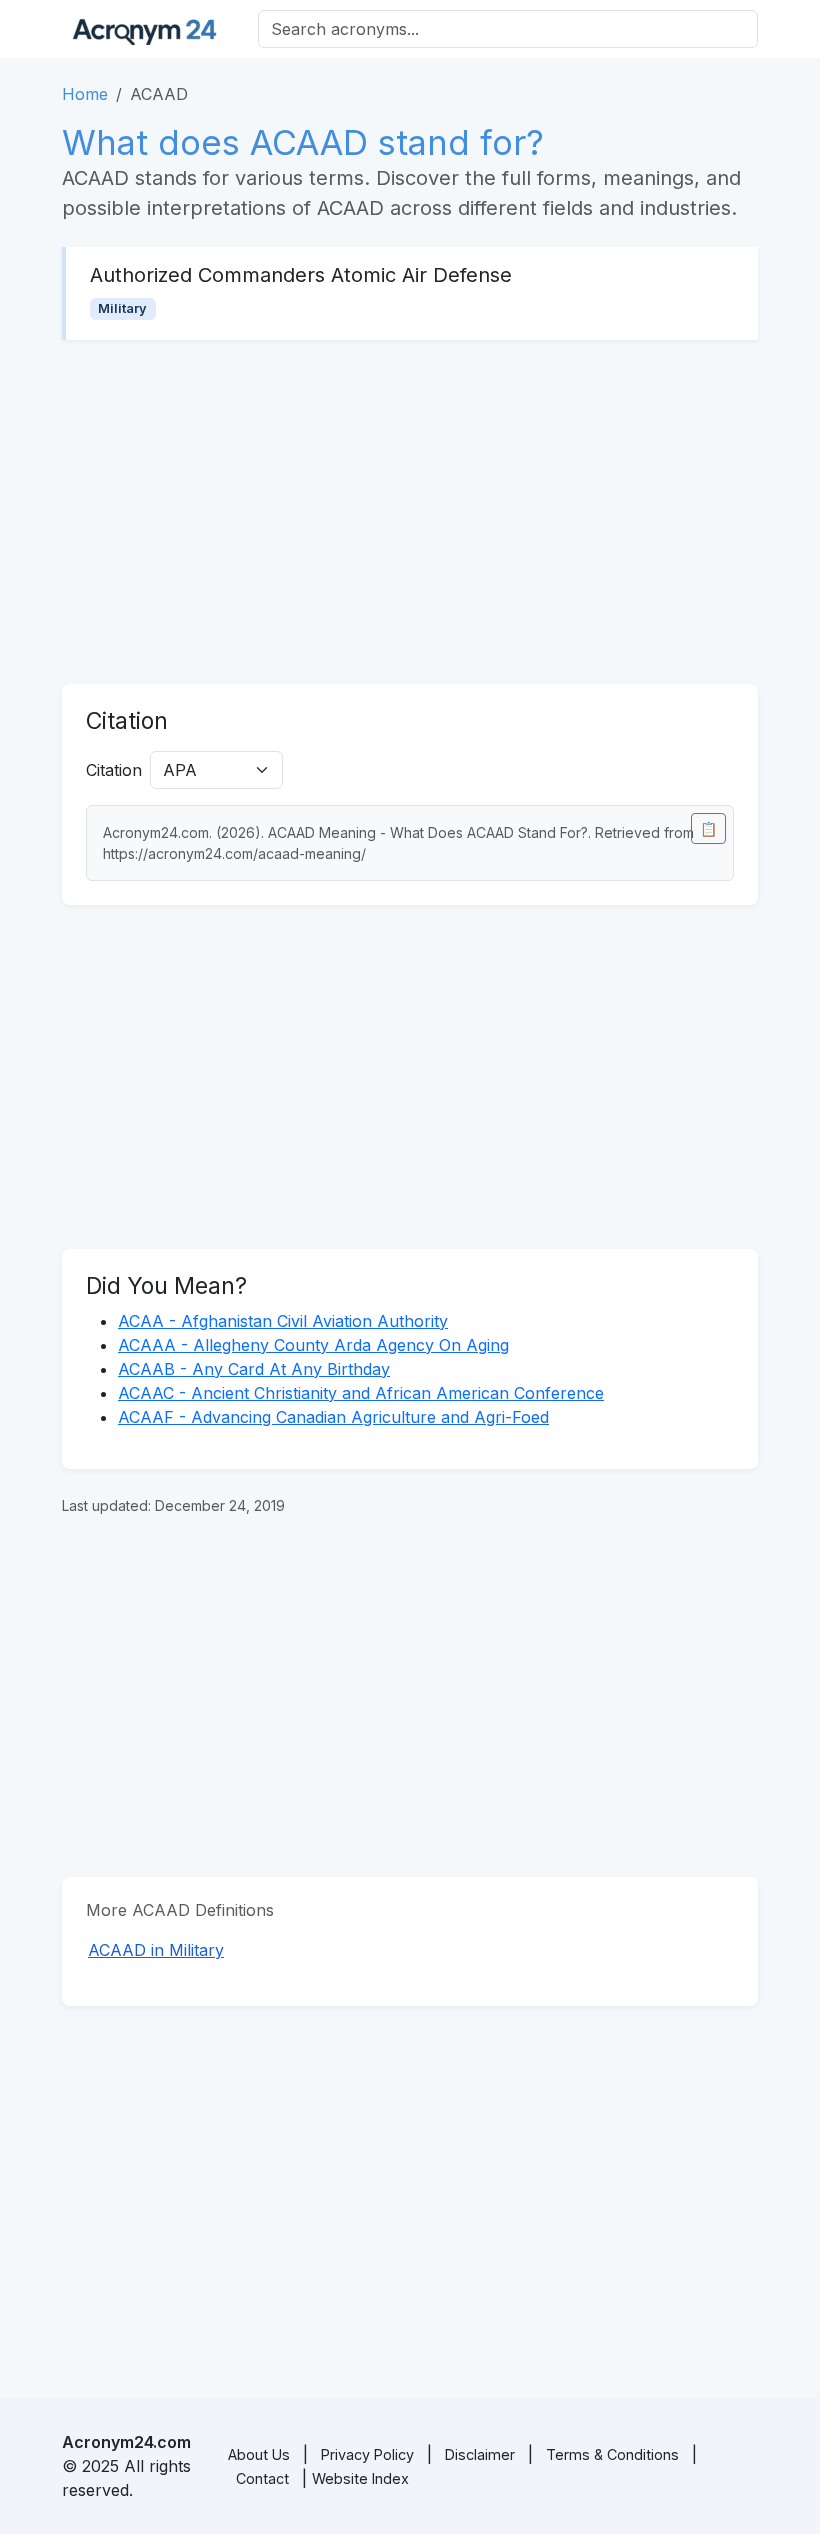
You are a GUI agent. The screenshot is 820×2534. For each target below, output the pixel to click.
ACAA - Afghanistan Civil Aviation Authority (283, 1321)
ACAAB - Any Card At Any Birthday (254, 1369)
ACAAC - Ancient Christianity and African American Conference (361, 1393)
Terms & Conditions (612, 2454)
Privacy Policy (367, 2454)
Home (85, 94)
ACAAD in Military (156, 1950)
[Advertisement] (410, 512)
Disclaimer (480, 2454)
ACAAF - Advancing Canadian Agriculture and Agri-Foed (333, 1417)
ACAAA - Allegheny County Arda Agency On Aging (313, 1345)
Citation (114, 770)
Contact (262, 2478)
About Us (259, 2454)
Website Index (360, 2478)
